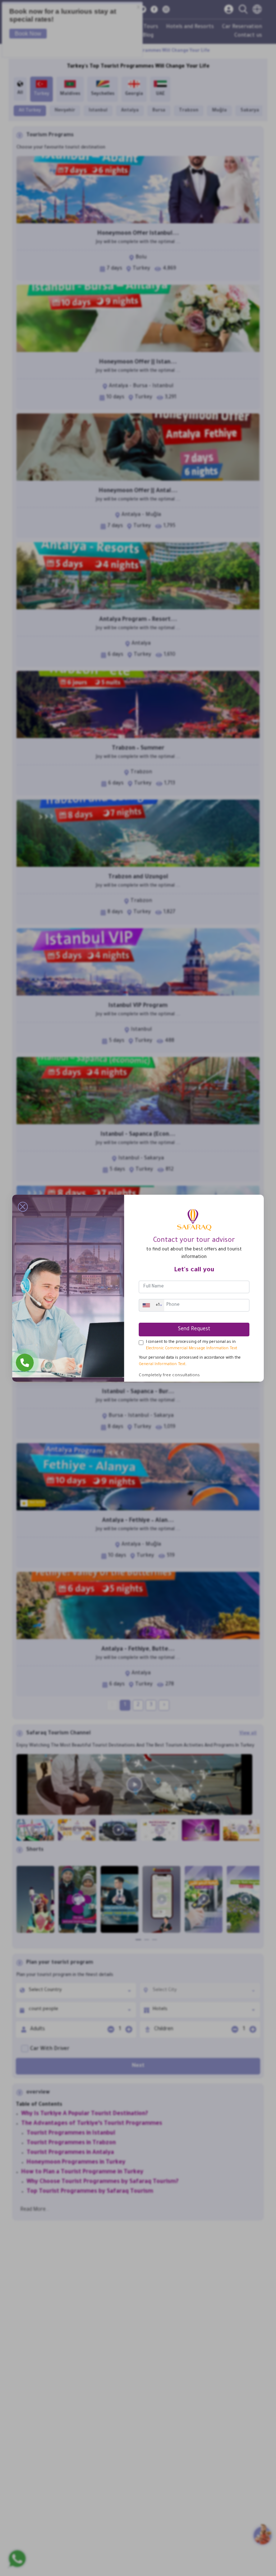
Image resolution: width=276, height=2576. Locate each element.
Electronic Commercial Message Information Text (192, 1349)
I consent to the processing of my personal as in (192, 1345)
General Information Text (162, 1364)
